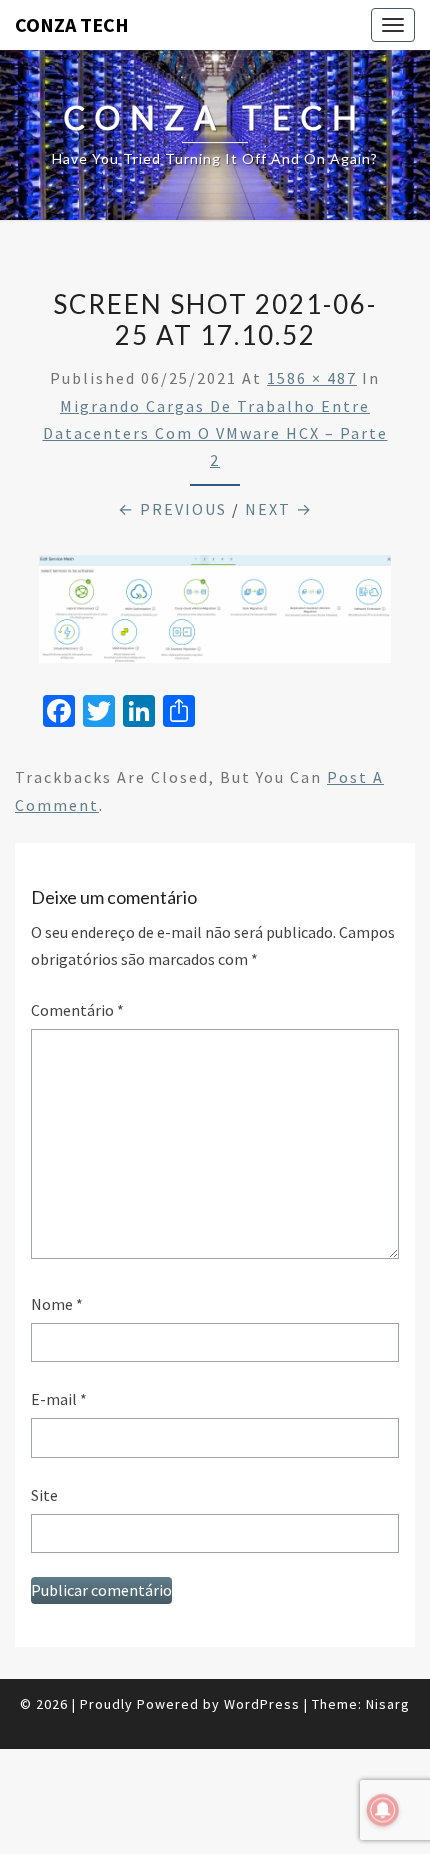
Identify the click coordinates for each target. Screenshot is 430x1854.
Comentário (77, 1010)
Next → (279, 509)
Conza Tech (72, 24)
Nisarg (388, 1704)
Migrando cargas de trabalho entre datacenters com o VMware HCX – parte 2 (215, 433)
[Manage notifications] (383, 1810)
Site (44, 1495)
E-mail (59, 1399)
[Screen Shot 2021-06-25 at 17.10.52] (215, 615)
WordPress (262, 1704)
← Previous (172, 509)
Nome (57, 1304)
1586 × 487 (312, 378)
